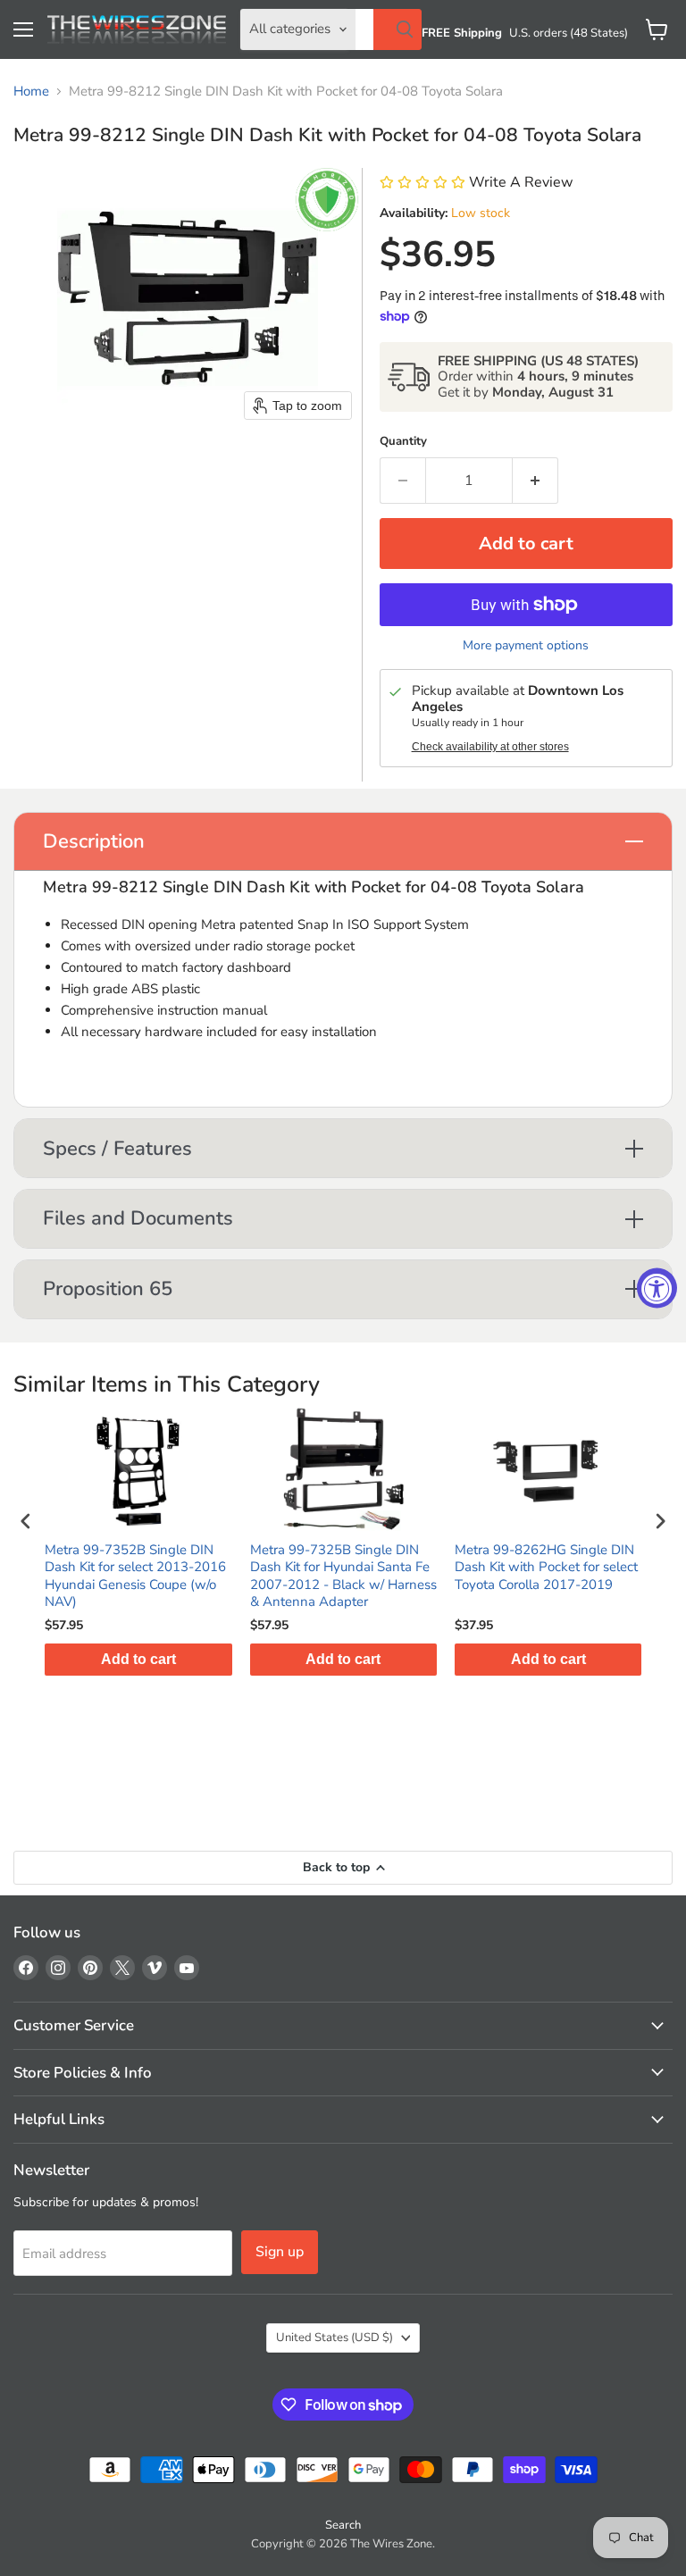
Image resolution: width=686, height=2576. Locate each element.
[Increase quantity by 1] (535, 481)
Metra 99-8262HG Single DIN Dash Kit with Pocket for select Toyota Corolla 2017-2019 (546, 1568)
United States (335, 2338)
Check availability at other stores (490, 747)
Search (343, 2525)
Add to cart (138, 1659)
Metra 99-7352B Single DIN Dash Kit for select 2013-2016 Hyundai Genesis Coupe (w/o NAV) (135, 1577)
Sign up (280, 2252)
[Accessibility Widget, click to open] (657, 1288)
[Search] (397, 29)
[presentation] (26, 1521)
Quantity (403, 442)
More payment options (526, 646)
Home (31, 92)
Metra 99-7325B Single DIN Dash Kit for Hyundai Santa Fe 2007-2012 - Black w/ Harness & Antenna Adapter (343, 1577)
